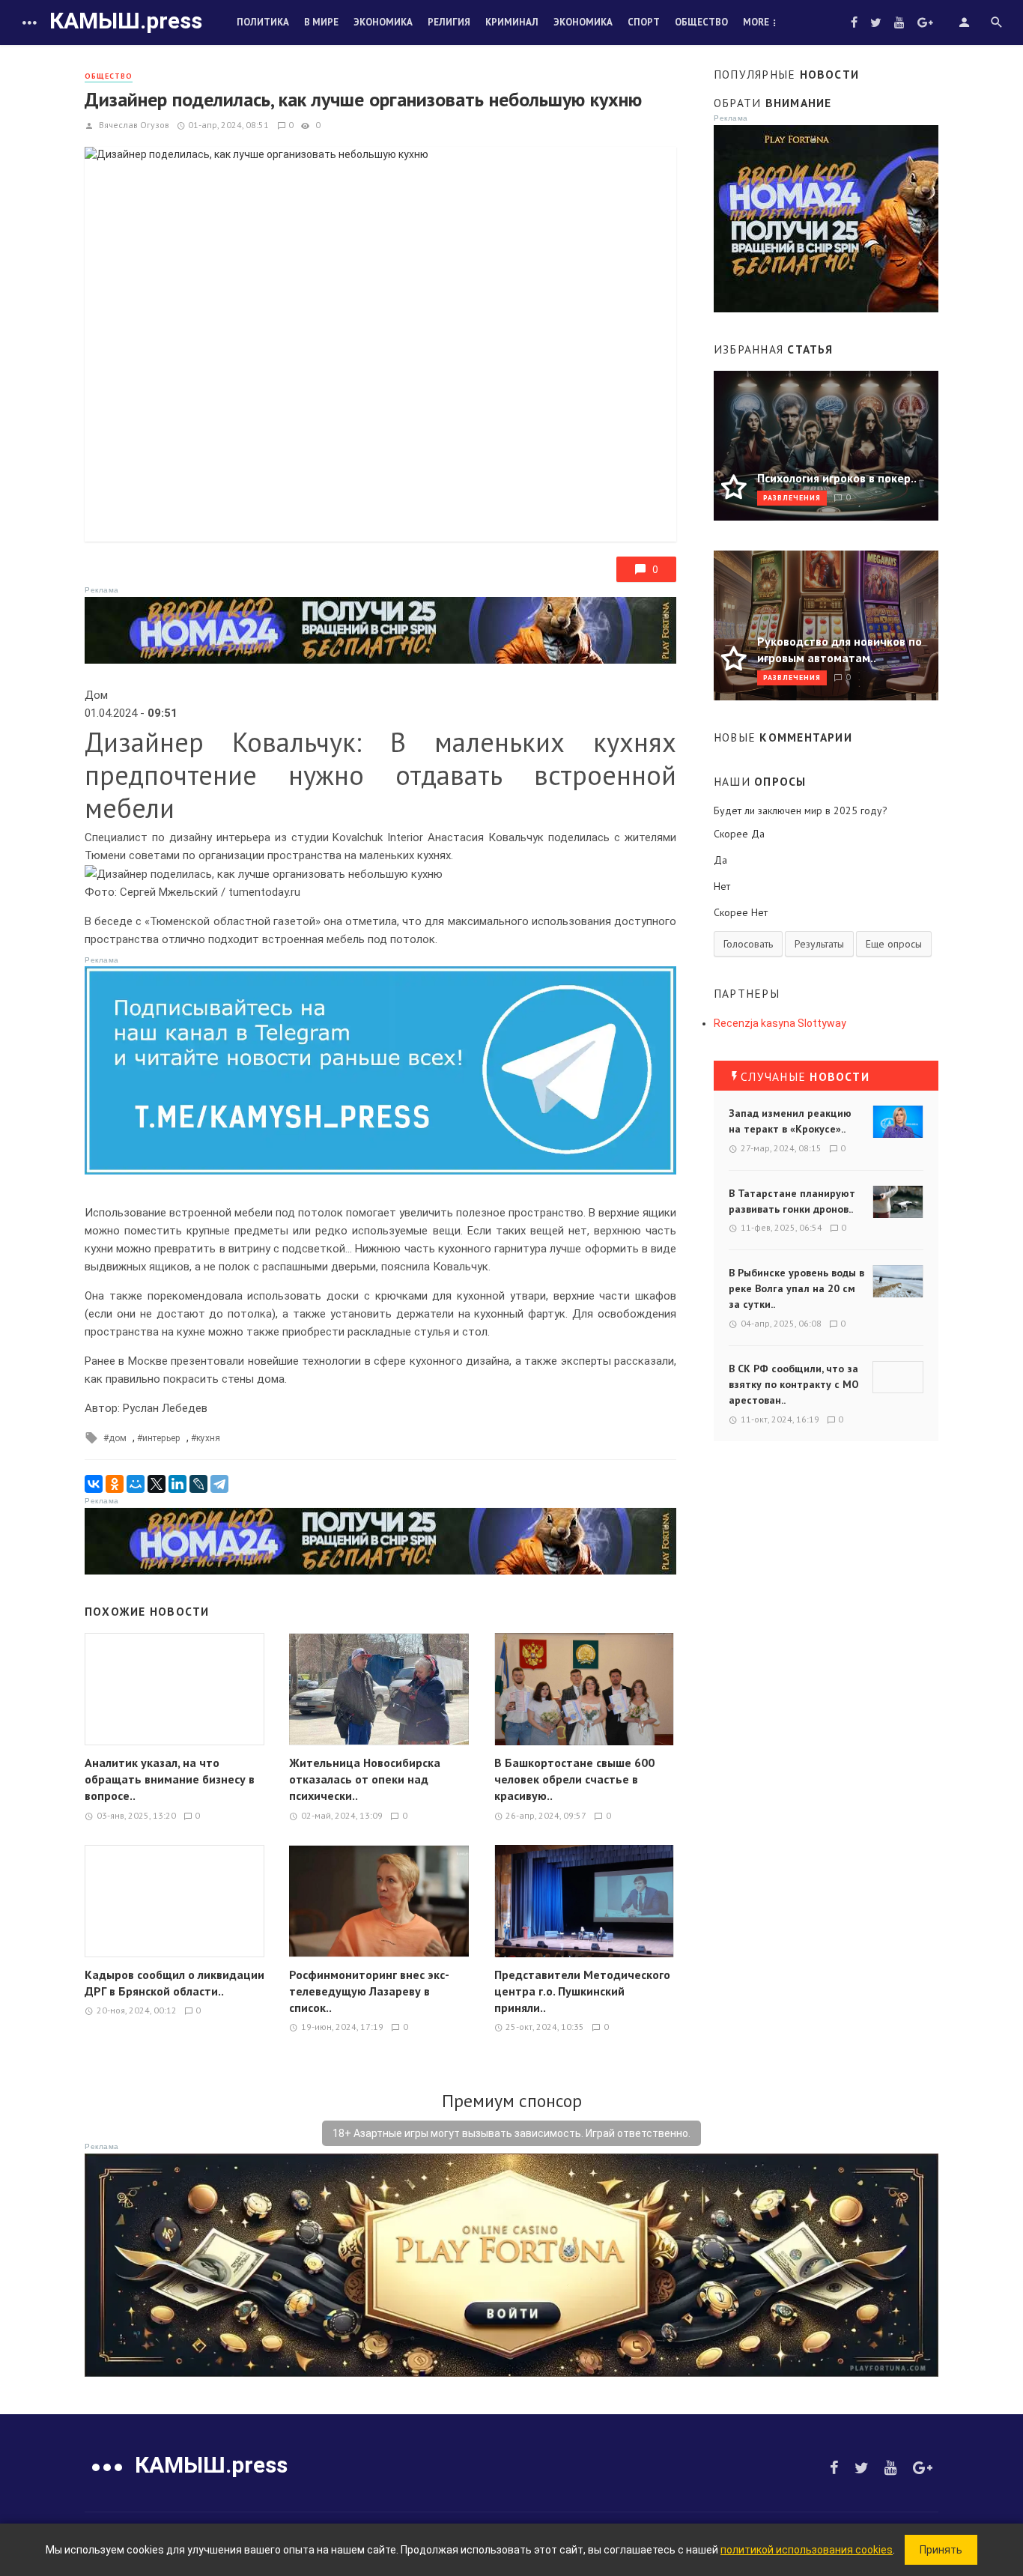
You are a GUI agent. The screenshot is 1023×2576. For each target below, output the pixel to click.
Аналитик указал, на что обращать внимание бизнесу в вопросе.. (170, 1779)
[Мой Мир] (136, 1484)
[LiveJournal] (198, 1484)
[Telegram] (219, 1484)
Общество (701, 22)
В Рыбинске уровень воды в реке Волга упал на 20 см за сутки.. (796, 1288)
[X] (157, 1484)
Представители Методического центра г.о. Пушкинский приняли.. (582, 1991)
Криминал (512, 22)
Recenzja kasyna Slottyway (780, 1023)
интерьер (161, 1438)
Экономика (383, 22)
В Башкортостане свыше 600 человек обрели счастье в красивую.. (574, 1779)
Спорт (644, 22)
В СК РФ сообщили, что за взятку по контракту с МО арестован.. (794, 1384)
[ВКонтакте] (94, 1484)
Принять (941, 2550)
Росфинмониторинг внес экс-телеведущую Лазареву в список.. (369, 1991)
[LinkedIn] (177, 1484)
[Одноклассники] (115, 1484)
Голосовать (748, 944)
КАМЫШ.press (126, 21)
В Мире (321, 22)
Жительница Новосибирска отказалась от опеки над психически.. (365, 1779)
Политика (263, 22)
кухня (208, 1438)
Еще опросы (894, 944)
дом (118, 1438)
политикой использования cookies (807, 2550)
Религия (449, 22)
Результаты (819, 944)
